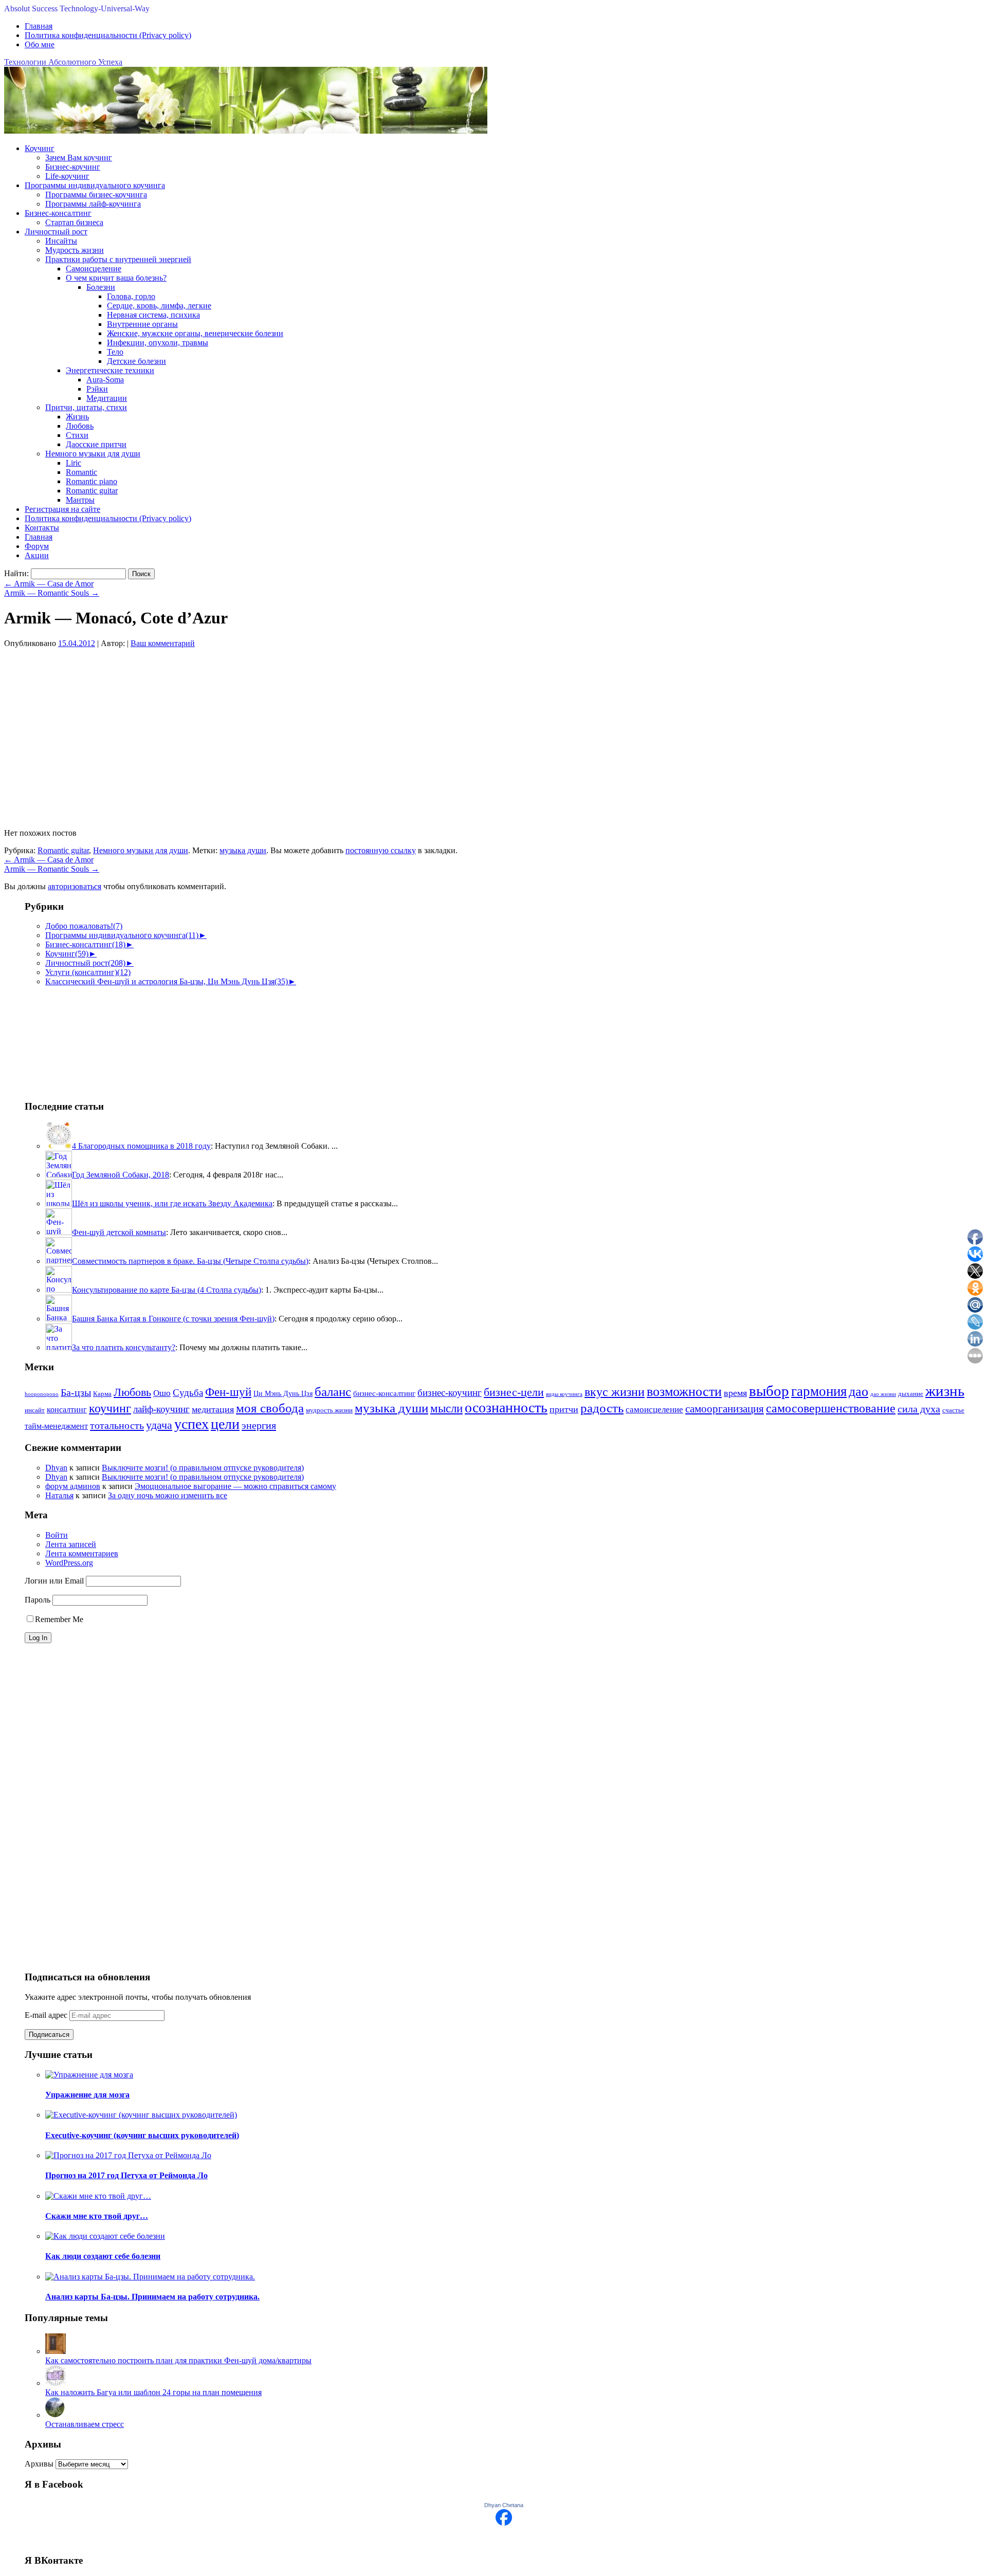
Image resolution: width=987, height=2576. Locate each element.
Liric (74, 463)
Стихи (77, 435)
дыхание (911, 1394)
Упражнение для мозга (87, 2095)
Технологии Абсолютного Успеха (63, 62)
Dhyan (56, 1468)
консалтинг (67, 1410)
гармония (819, 1391)
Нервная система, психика (153, 315)
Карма (102, 1394)
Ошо (162, 1393)
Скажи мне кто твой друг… (97, 2216)
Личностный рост (56, 232)
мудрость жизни (329, 1410)
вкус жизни (615, 1392)
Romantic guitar (92, 491)
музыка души (243, 850)
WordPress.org (69, 1563)
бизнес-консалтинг (384, 1393)
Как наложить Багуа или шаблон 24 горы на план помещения (153, 2392)
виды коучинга (564, 1394)
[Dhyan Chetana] (504, 2523)
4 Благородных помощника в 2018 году (141, 1146)
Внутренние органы (142, 324)
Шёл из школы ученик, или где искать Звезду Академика (172, 1203)
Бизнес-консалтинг (58, 213)
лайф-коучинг (161, 1409)
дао (858, 1392)
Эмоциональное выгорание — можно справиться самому (235, 1486)
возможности (684, 1392)
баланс (333, 1392)
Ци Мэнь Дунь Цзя (283, 1394)
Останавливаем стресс (85, 2424)
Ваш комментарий (163, 643)
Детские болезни (136, 361)
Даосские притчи (96, 444)
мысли (446, 1409)
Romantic (81, 472)
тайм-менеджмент (56, 1426)
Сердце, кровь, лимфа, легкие (159, 306)
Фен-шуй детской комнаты (119, 1232)
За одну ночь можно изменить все (168, 1495)
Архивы (39, 2464)
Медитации (107, 398)
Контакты (42, 528)
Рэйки (97, 389)
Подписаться (49, 2035)
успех (191, 1424)
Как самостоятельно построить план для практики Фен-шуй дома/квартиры (178, 2360)
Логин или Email (54, 1581)
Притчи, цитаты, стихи (86, 407)
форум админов (73, 1486)
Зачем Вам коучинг (79, 158)
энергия (259, 1425)
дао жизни (883, 1394)
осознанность (506, 1407)
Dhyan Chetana (504, 2505)
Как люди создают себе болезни (103, 2256)
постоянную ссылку (381, 850)
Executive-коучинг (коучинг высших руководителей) (142, 2135)
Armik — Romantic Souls (52, 593)
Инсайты (61, 241)
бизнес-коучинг (450, 1393)
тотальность (117, 1425)
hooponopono (42, 1394)
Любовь (80, 426)
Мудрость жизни (75, 250)
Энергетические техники (110, 370)
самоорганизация (725, 1409)
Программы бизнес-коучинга (96, 195)
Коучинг (40, 148)
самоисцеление (654, 1410)
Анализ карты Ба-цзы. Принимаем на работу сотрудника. (152, 2297)
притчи (564, 1409)
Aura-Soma (105, 380)
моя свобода (270, 1408)
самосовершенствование (831, 1408)
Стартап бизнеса (74, 222)
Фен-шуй (228, 1392)
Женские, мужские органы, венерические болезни (195, 333)
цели (225, 1424)
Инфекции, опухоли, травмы (158, 343)
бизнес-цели (514, 1392)
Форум (37, 546)
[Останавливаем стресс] (56, 2415)
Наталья (59, 1495)
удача (159, 1425)
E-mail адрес (47, 2015)
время (735, 1393)
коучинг (110, 1408)
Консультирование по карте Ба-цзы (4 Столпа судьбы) (167, 1290)
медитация (213, 1409)
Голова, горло (131, 296)
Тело (115, 352)
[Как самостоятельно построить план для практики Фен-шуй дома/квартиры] (56, 2351)
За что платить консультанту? (124, 1347)
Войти (57, 1535)
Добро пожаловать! (84, 926)
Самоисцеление (94, 269)
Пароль (38, 1600)
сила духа (919, 1409)
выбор (769, 1391)
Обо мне (40, 44)
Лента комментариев (82, 1553)
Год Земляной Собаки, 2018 (121, 1175)
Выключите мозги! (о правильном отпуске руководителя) (203, 1468)
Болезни (101, 287)
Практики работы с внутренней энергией (118, 259)
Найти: (16, 573)
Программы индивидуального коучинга (95, 185)
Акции (37, 555)
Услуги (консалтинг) (88, 972)
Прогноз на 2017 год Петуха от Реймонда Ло (126, 2175)
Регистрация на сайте (62, 509)
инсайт (35, 1410)
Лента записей (71, 1544)
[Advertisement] (76, 1038)
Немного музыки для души (93, 454)
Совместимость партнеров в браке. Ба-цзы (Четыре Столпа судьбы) (190, 1261)
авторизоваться (75, 886)
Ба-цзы (76, 1393)
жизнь (945, 1391)
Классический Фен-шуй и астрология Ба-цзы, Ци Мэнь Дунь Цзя (167, 981)
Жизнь (77, 417)
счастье (953, 1410)
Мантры (80, 500)
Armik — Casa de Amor (49, 584)
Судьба (188, 1393)
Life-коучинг (67, 176)
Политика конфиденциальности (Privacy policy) (108, 35)
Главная (39, 26)
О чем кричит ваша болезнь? (116, 278)
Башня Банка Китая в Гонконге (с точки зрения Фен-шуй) (173, 1319)
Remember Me (59, 1619)
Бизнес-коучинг (73, 167)
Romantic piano (92, 481)
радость (602, 1408)
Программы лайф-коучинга (93, 204)
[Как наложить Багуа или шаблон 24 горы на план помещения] (56, 2383)
